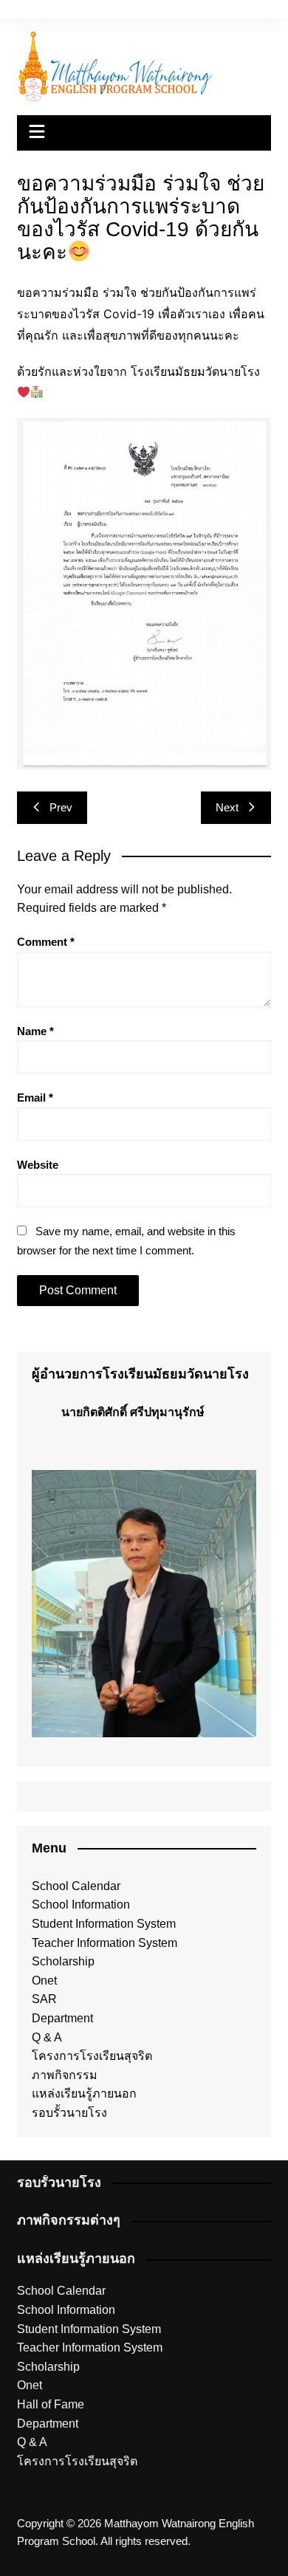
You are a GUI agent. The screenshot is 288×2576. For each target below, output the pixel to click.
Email (35, 1098)
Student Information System (104, 1924)
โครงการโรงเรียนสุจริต (92, 2056)
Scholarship (63, 1961)
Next (227, 807)
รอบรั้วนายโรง (69, 2113)
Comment (46, 942)
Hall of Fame (51, 2404)
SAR (44, 1999)
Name (35, 1031)
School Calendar (76, 1886)
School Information (81, 1904)
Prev (61, 807)
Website (38, 1165)
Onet (44, 1981)
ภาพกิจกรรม (65, 2075)
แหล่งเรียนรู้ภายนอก (84, 2094)
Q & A (47, 2037)
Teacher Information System (104, 1943)
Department (62, 2018)
